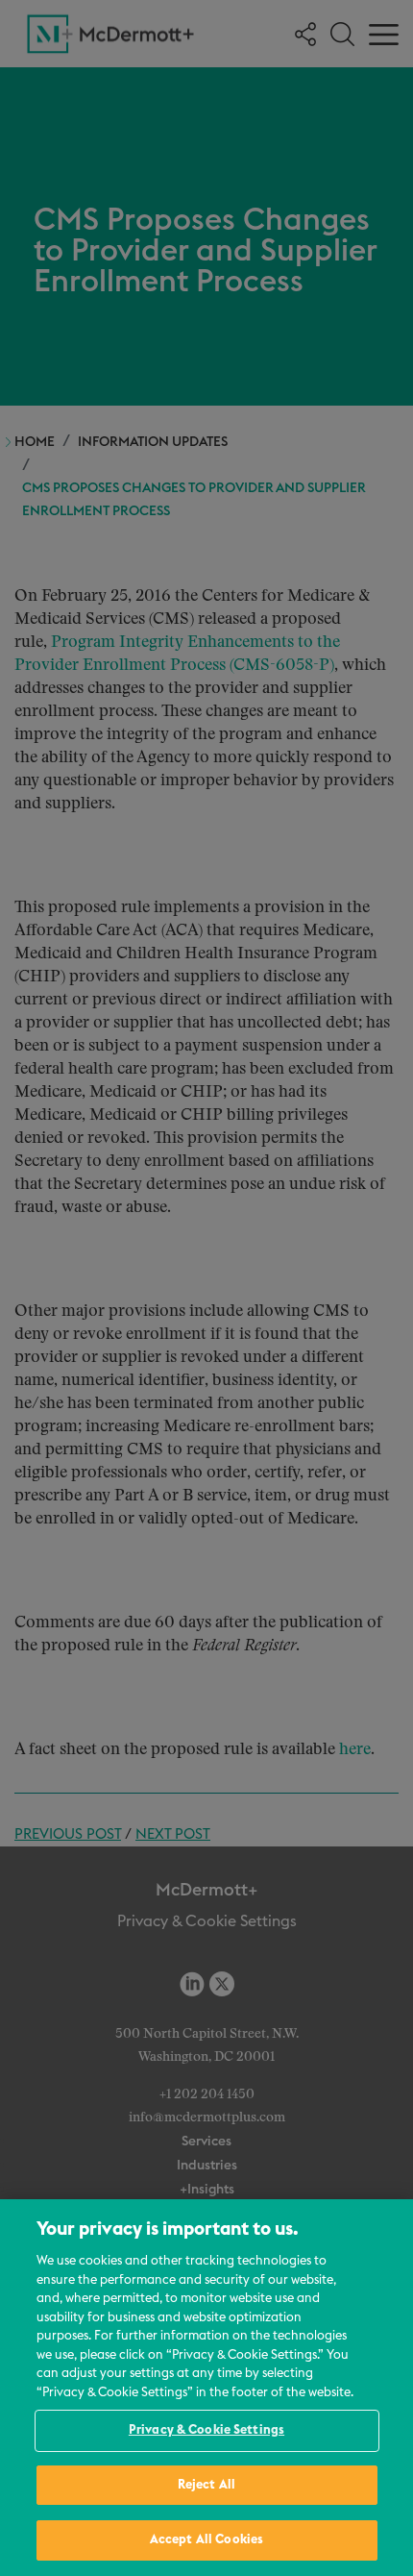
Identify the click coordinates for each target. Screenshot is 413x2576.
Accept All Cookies (206, 2540)
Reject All (206, 2485)
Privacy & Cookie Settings (206, 2430)
